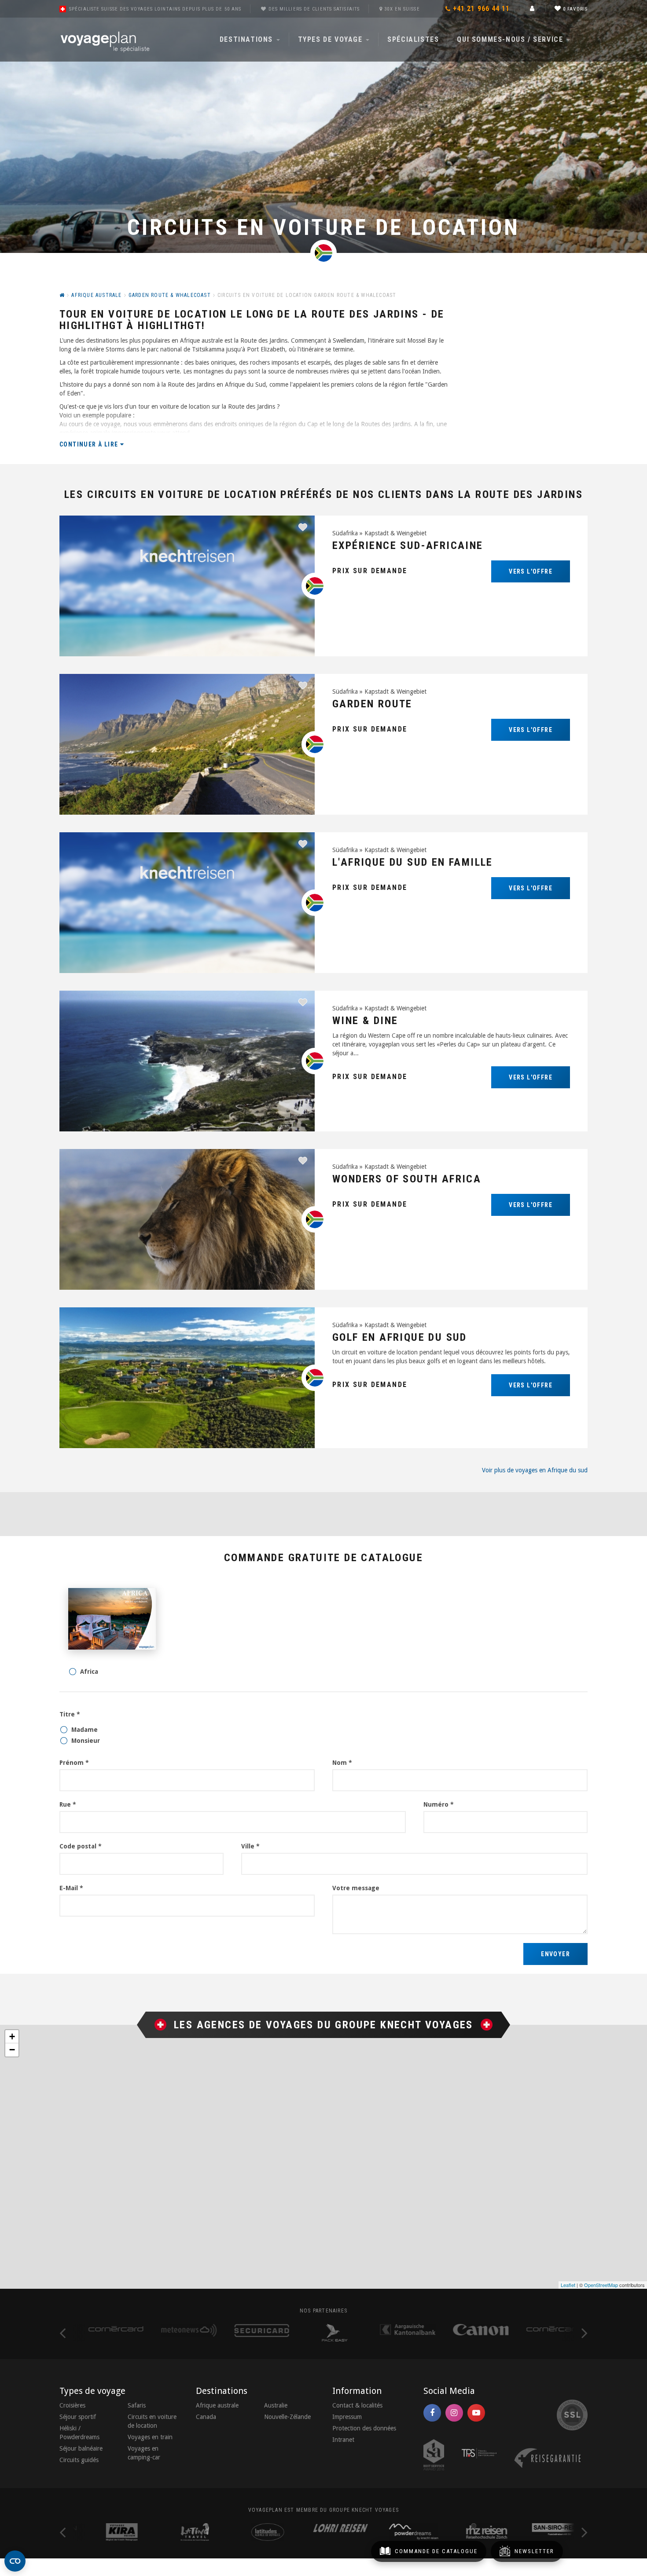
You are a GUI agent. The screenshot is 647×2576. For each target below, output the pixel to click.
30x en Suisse (402, 9)
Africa (89, 1672)
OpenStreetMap (601, 2285)
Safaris (137, 2405)
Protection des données (364, 2428)
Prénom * (74, 1763)
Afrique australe (217, 2405)
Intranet (343, 2440)
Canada (206, 2417)
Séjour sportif (78, 2417)
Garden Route (372, 704)
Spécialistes (413, 39)
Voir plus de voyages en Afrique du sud (535, 1470)
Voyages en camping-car (144, 2453)
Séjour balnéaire (81, 2448)
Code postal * (81, 1846)
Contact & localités (357, 2405)
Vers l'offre (531, 571)
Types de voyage (332, 39)
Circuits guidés (79, 2460)
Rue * (68, 1804)
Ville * (250, 1846)
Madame (85, 1730)
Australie (276, 2405)
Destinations (248, 39)
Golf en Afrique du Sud (400, 1337)
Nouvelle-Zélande (287, 2417)
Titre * (70, 1714)
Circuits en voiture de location (152, 2421)
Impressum (347, 2417)
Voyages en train (150, 2437)
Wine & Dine (365, 1021)
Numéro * (439, 1804)
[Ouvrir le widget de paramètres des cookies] (15, 2561)
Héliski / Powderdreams (79, 2433)
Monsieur (86, 1741)
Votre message (356, 1888)
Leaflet (568, 2285)
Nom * (342, 1763)
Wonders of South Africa (407, 1179)
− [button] (12, 2050)
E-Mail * (71, 1888)
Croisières (72, 2405)
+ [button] (12, 2036)
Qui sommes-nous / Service (511, 39)
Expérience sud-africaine (408, 545)
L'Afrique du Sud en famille (413, 862)
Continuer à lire (90, 444)
